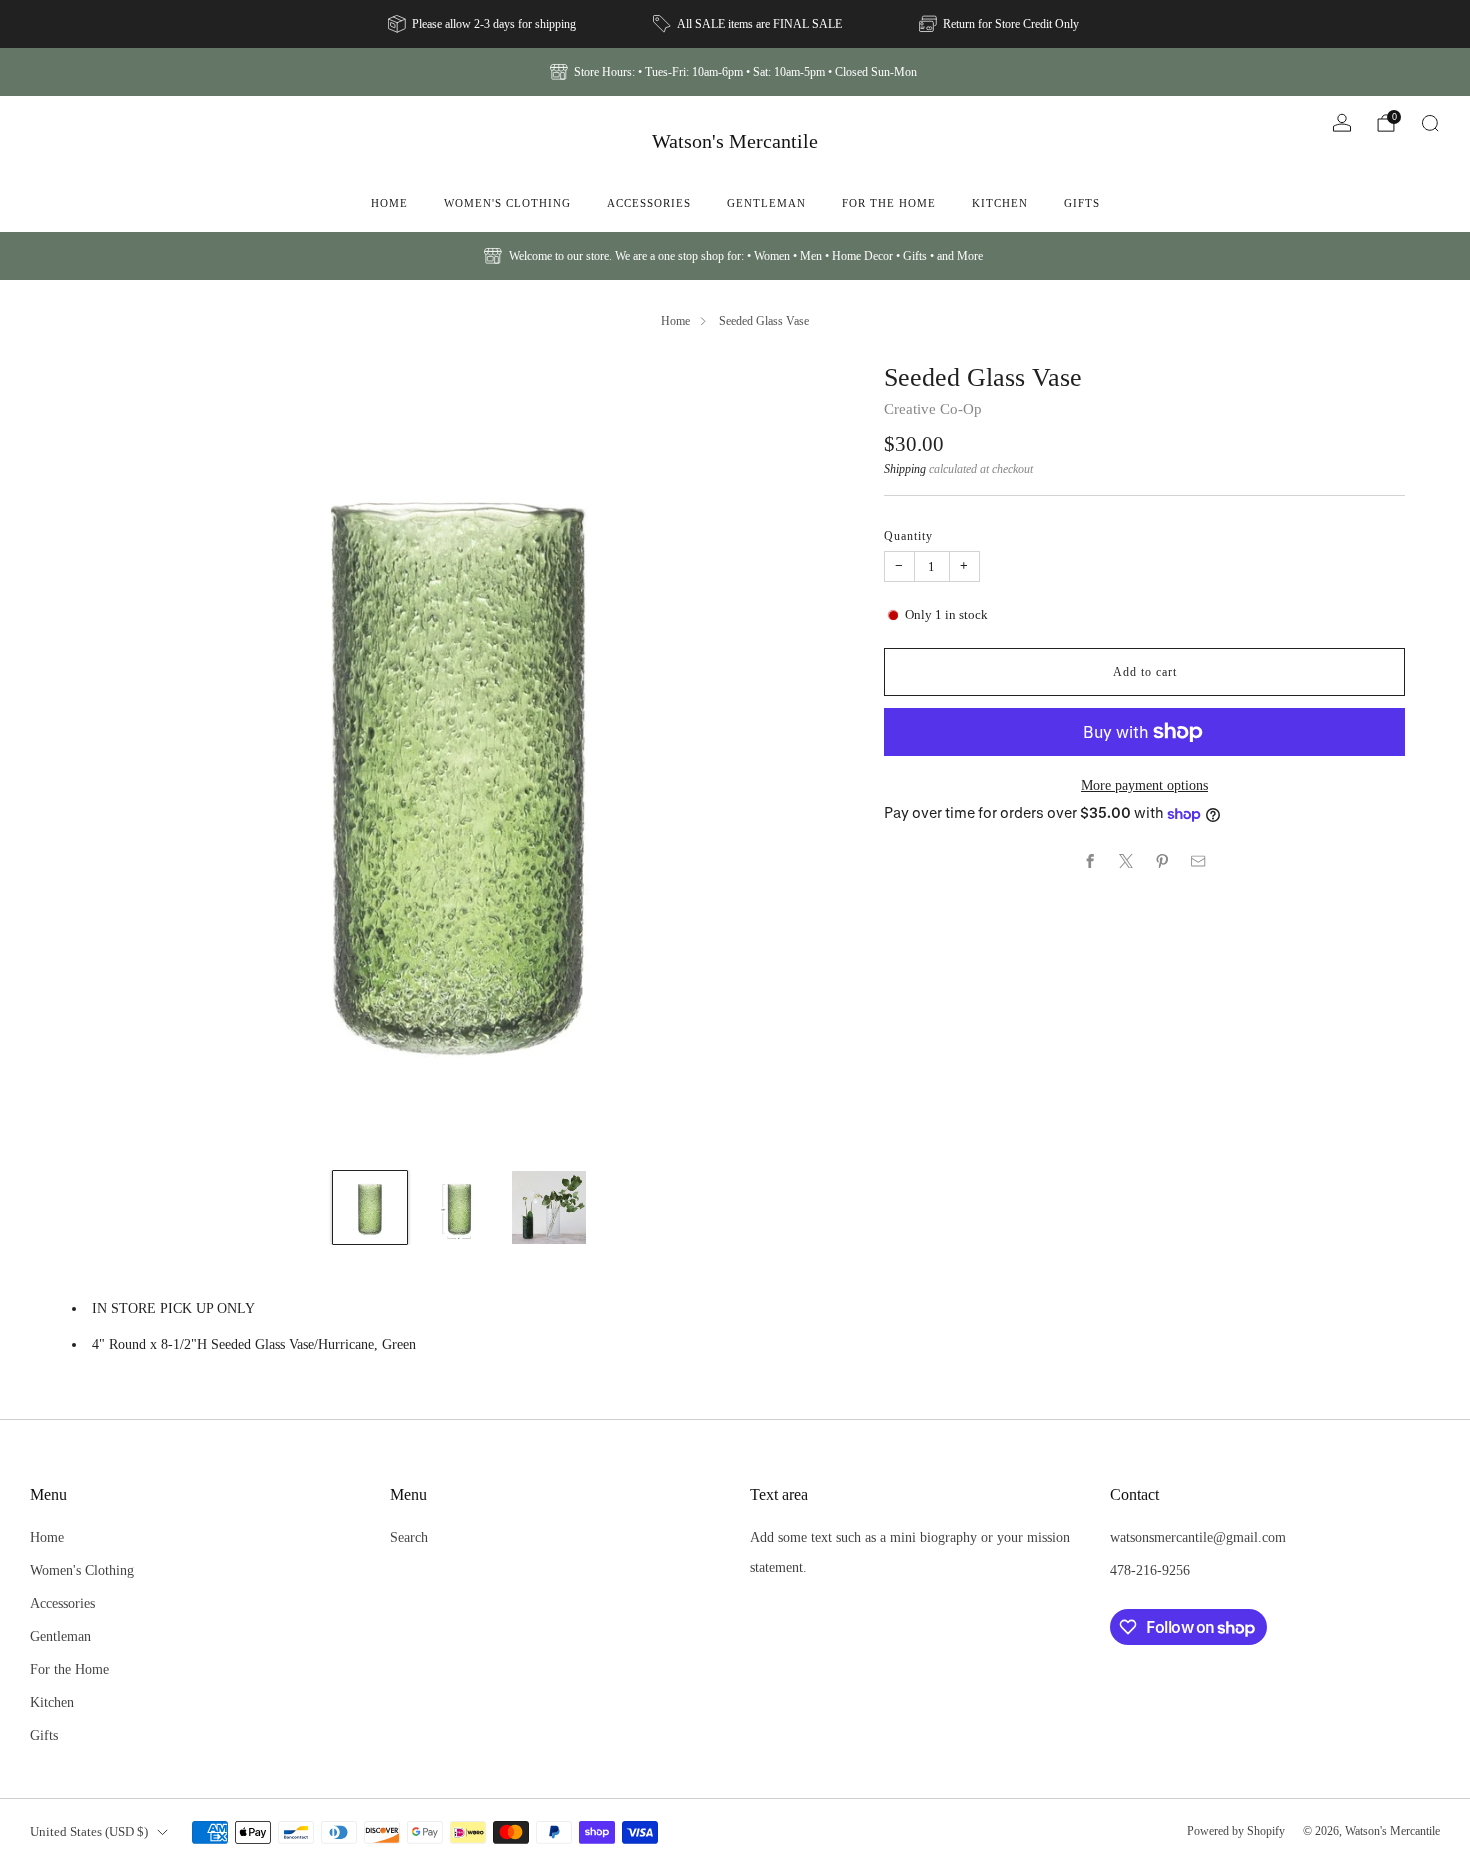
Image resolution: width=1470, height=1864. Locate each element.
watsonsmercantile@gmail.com (1198, 1537)
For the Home (889, 203)
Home (389, 203)
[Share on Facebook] (1091, 861)
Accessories (649, 203)
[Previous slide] (104, 757)
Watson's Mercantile (735, 141)
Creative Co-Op (933, 409)
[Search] (1430, 123)
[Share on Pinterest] (1163, 861)
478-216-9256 (1150, 1570)
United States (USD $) (89, 1831)
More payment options (1144, 785)
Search (409, 1537)
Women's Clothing (507, 203)
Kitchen (1000, 203)
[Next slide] (815, 757)
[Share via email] (1199, 861)
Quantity (908, 536)
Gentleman (766, 203)
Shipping (905, 469)
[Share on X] (1127, 861)
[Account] (1342, 123)
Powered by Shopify (1236, 1831)
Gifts (1082, 203)
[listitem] (483, 24)
